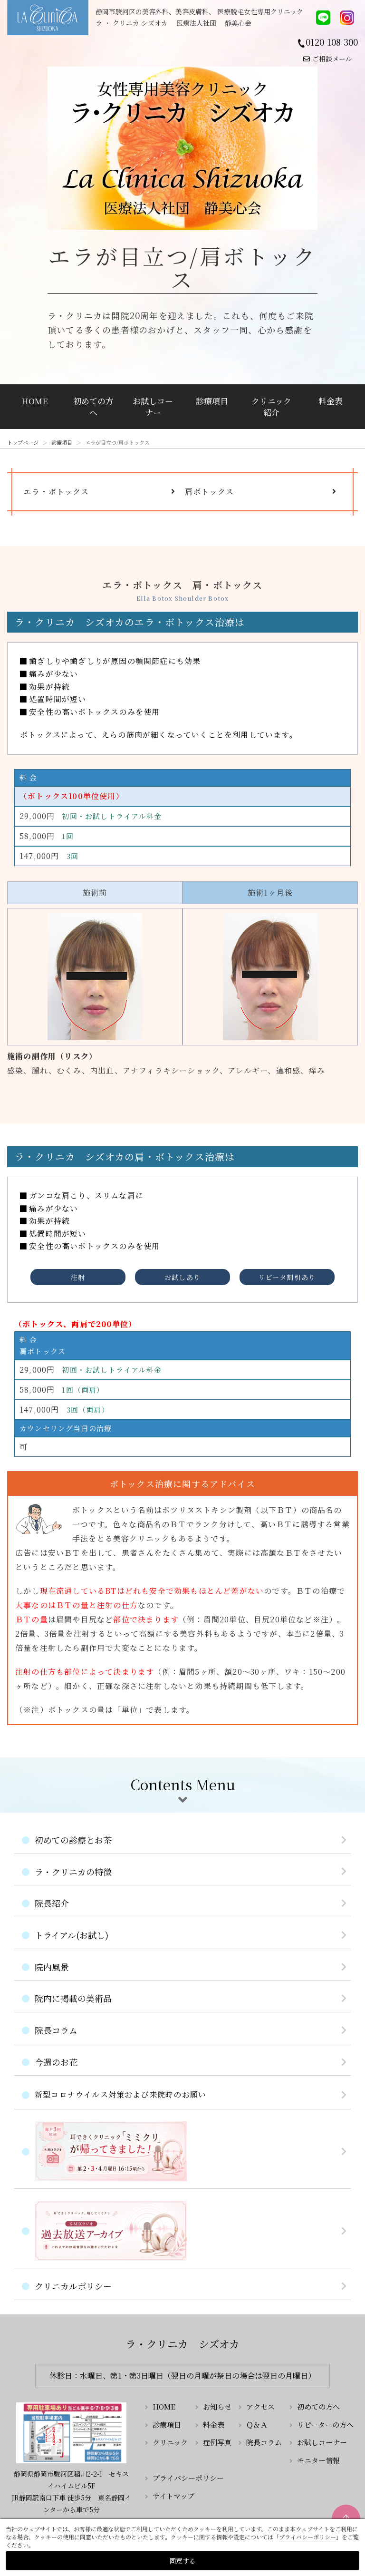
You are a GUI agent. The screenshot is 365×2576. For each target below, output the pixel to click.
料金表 (331, 401)
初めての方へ (93, 406)
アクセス (260, 2406)
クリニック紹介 (271, 406)
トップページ (23, 442)
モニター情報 (318, 2460)
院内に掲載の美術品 (73, 1998)
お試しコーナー (153, 406)
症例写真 (217, 2442)
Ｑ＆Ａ (257, 2425)
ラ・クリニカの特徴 (73, 1872)
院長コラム (56, 2030)
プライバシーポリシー (188, 2478)
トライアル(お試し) (72, 1935)
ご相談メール (332, 59)
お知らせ (217, 2406)
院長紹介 (52, 1903)
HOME (34, 401)
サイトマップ (173, 2496)
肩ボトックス (209, 492)
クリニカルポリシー (73, 2286)
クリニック (170, 2442)
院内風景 (52, 1967)
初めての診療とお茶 (73, 1840)
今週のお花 (56, 2062)
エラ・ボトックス (57, 492)
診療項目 (212, 401)
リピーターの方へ (325, 2425)
